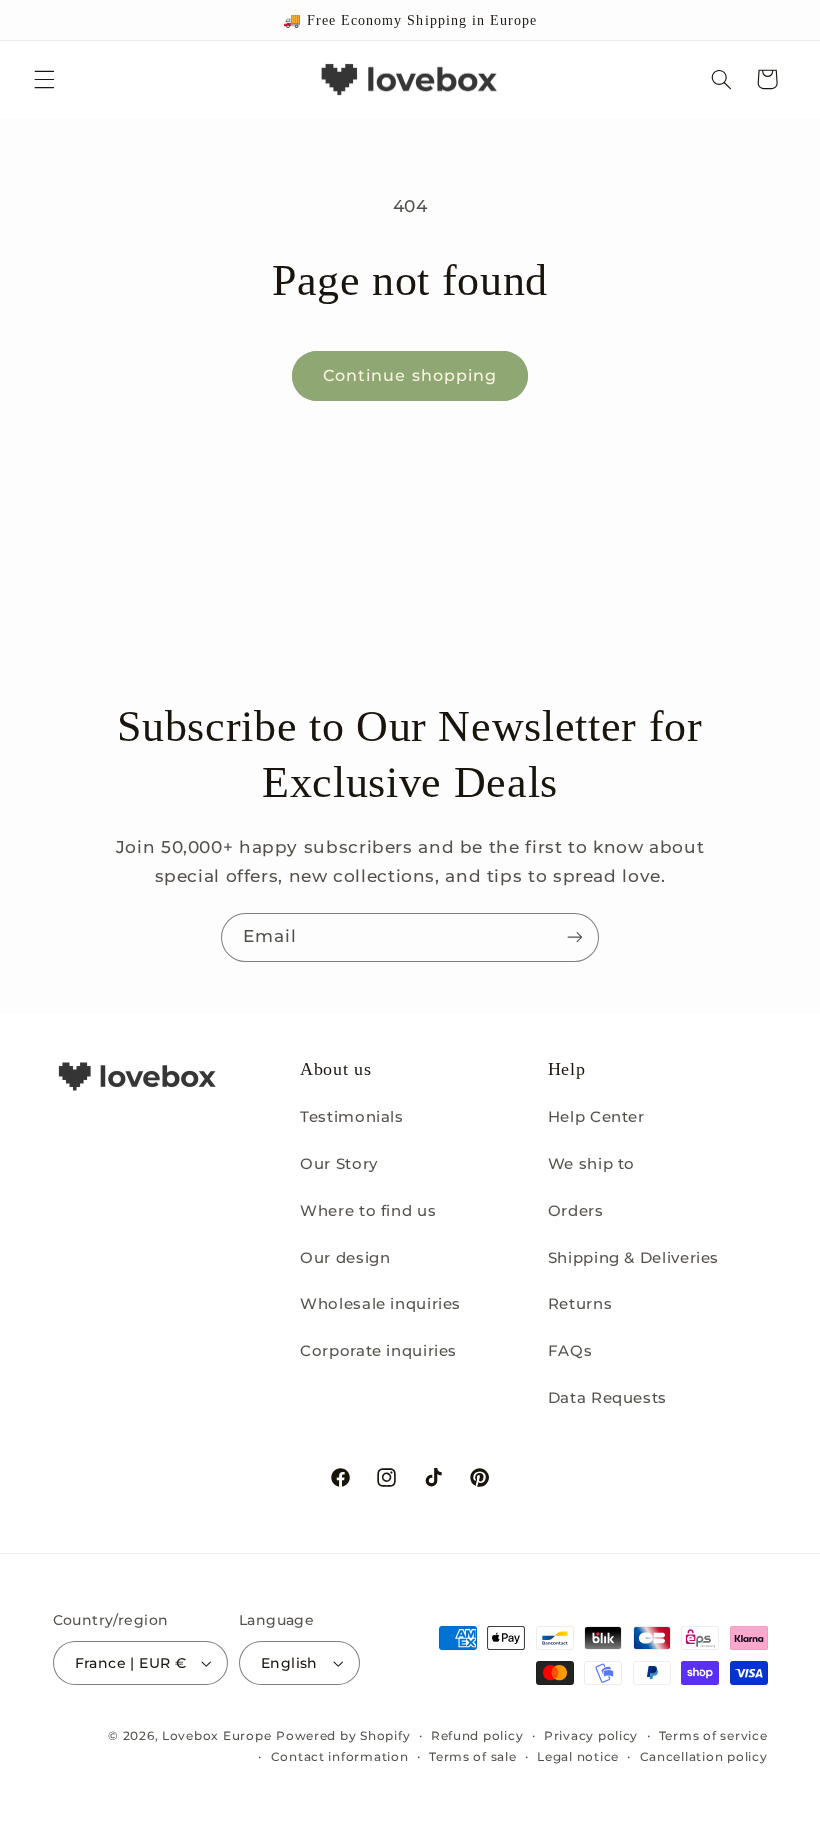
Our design (345, 1258)
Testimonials (352, 1117)
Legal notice (578, 1757)
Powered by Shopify (343, 1736)
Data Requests (607, 1398)
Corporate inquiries (378, 1351)
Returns (580, 1304)
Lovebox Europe (216, 1736)
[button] (44, 79)
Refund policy (477, 1736)
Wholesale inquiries (380, 1304)
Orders (576, 1211)
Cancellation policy (704, 1757)
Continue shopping (410, 375)
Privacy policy (591, 1736)
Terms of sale (473, 1757)
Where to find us (368, 1211)
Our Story (339, 1164)
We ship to (591, 1164)
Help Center (596, 1117)
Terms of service (713, 1736)
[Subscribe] (575, 937)
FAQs (570, 1351)
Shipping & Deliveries (633, 1258)
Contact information (340, 1757)
